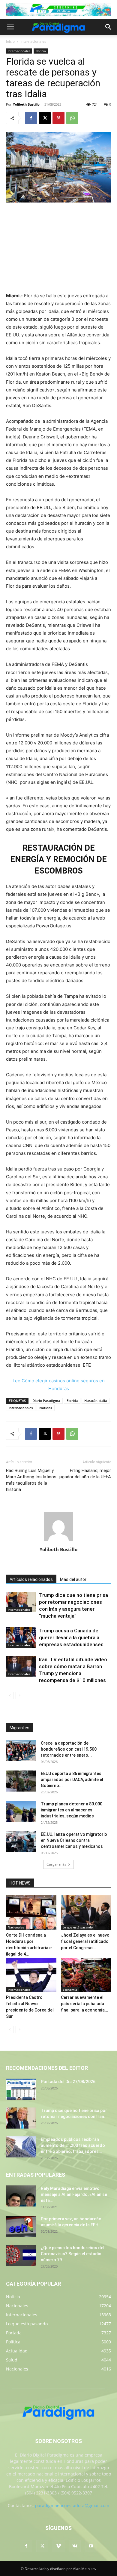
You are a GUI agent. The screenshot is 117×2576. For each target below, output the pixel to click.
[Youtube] (91, 2546)
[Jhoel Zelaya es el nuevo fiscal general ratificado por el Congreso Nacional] (86, 1913)
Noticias (46, 1408)
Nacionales (16, 1927)
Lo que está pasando (78, 1927)
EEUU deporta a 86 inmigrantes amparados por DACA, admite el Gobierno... (72, 1780)
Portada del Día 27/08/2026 (68, 2082)
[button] (10, 27)
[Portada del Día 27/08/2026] (21, 2089)
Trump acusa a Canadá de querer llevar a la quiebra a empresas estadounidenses (71, 1637)
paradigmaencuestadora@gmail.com (72, 2505)
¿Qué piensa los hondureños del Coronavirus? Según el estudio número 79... (73, 2254)
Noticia (41, 51)
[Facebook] (31, 118)
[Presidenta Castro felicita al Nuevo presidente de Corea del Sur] (31, 1975)
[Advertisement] (58, 248)
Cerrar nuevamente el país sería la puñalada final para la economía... (85, 2004)
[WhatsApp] (72, 118)
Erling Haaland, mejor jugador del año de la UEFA (85, 1474)
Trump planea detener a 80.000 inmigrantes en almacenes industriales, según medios (72, 1810)
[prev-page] (10, 1695)
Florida (72, 1401)
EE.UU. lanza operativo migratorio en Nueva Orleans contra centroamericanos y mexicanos (74, 1840)
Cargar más (56, 1864)
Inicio (10, 41)
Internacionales (33, 41)
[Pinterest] (58, 118)
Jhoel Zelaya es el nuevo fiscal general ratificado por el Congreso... (85, 1941)
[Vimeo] (58, 2546)
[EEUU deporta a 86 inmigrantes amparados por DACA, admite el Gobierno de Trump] (21, 1781)
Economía (70, 1990)
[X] (45, 118)
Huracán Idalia (96, 1401)
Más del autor (73, 1579)
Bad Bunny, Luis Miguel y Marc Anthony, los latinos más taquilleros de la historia (31, 1480)
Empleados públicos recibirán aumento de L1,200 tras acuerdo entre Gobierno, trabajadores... (73, 2145)
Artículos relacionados (31, 1579)
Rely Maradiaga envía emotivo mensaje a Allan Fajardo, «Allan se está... (74, 2194)
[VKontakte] (75, 2546)
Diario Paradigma (46, 1401)
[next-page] (19, 1695)
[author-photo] (58, 1541)
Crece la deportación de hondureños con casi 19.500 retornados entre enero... (69, 1749)
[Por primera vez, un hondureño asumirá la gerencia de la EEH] (21, 2226)
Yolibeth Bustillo (26, 104)
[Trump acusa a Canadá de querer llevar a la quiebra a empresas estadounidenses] (21, 1638)
